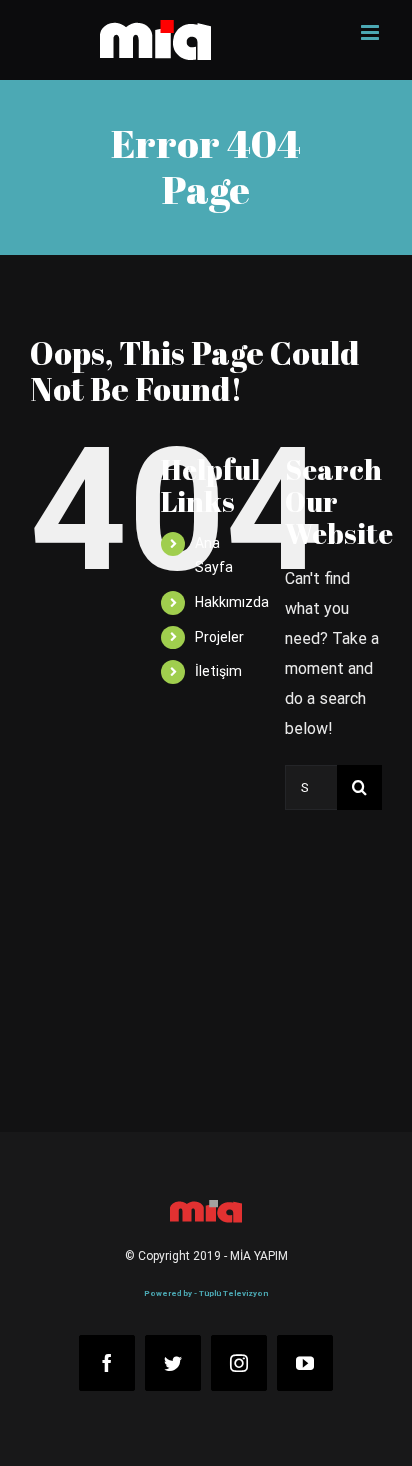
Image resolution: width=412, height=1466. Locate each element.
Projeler (219, 637)
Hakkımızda (232, 602)
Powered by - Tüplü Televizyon (206, 1293)
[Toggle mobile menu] (371, 32)
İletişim (218, 671)
